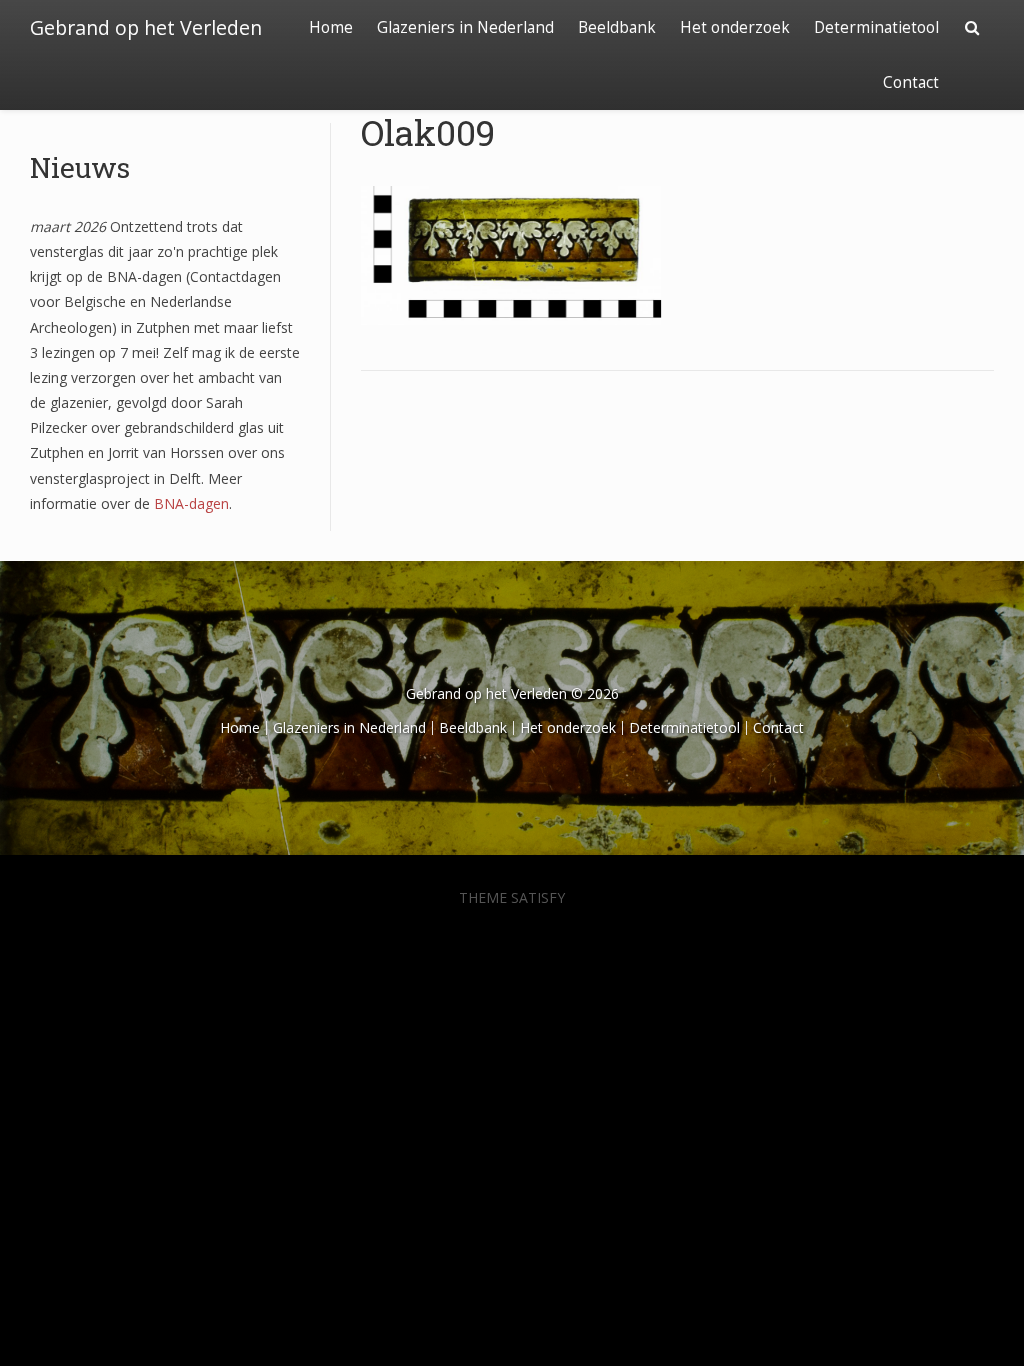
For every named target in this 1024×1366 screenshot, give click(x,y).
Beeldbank (617, 27)
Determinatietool (876, 27)
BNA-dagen (191, 503)
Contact (911, 82)
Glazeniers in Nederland (465, 27)
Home (331, 27)
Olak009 (428, 132)
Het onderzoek (735, 27)
